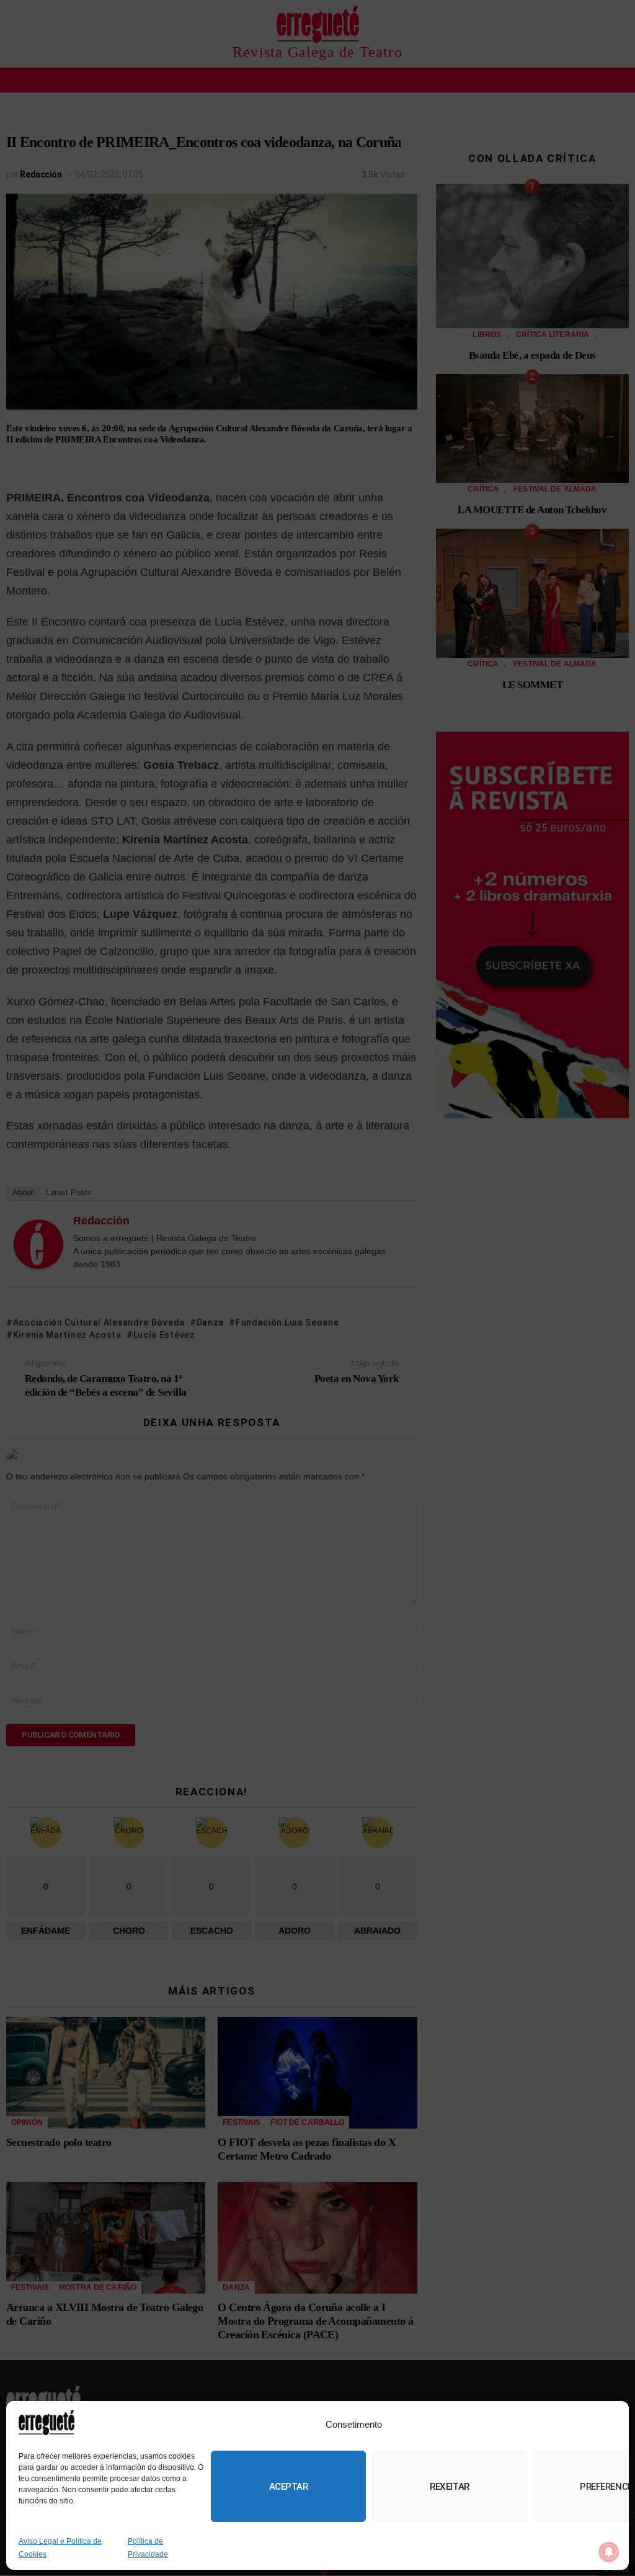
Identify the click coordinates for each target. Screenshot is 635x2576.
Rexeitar (449, 2487)
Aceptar (289, 2487)
